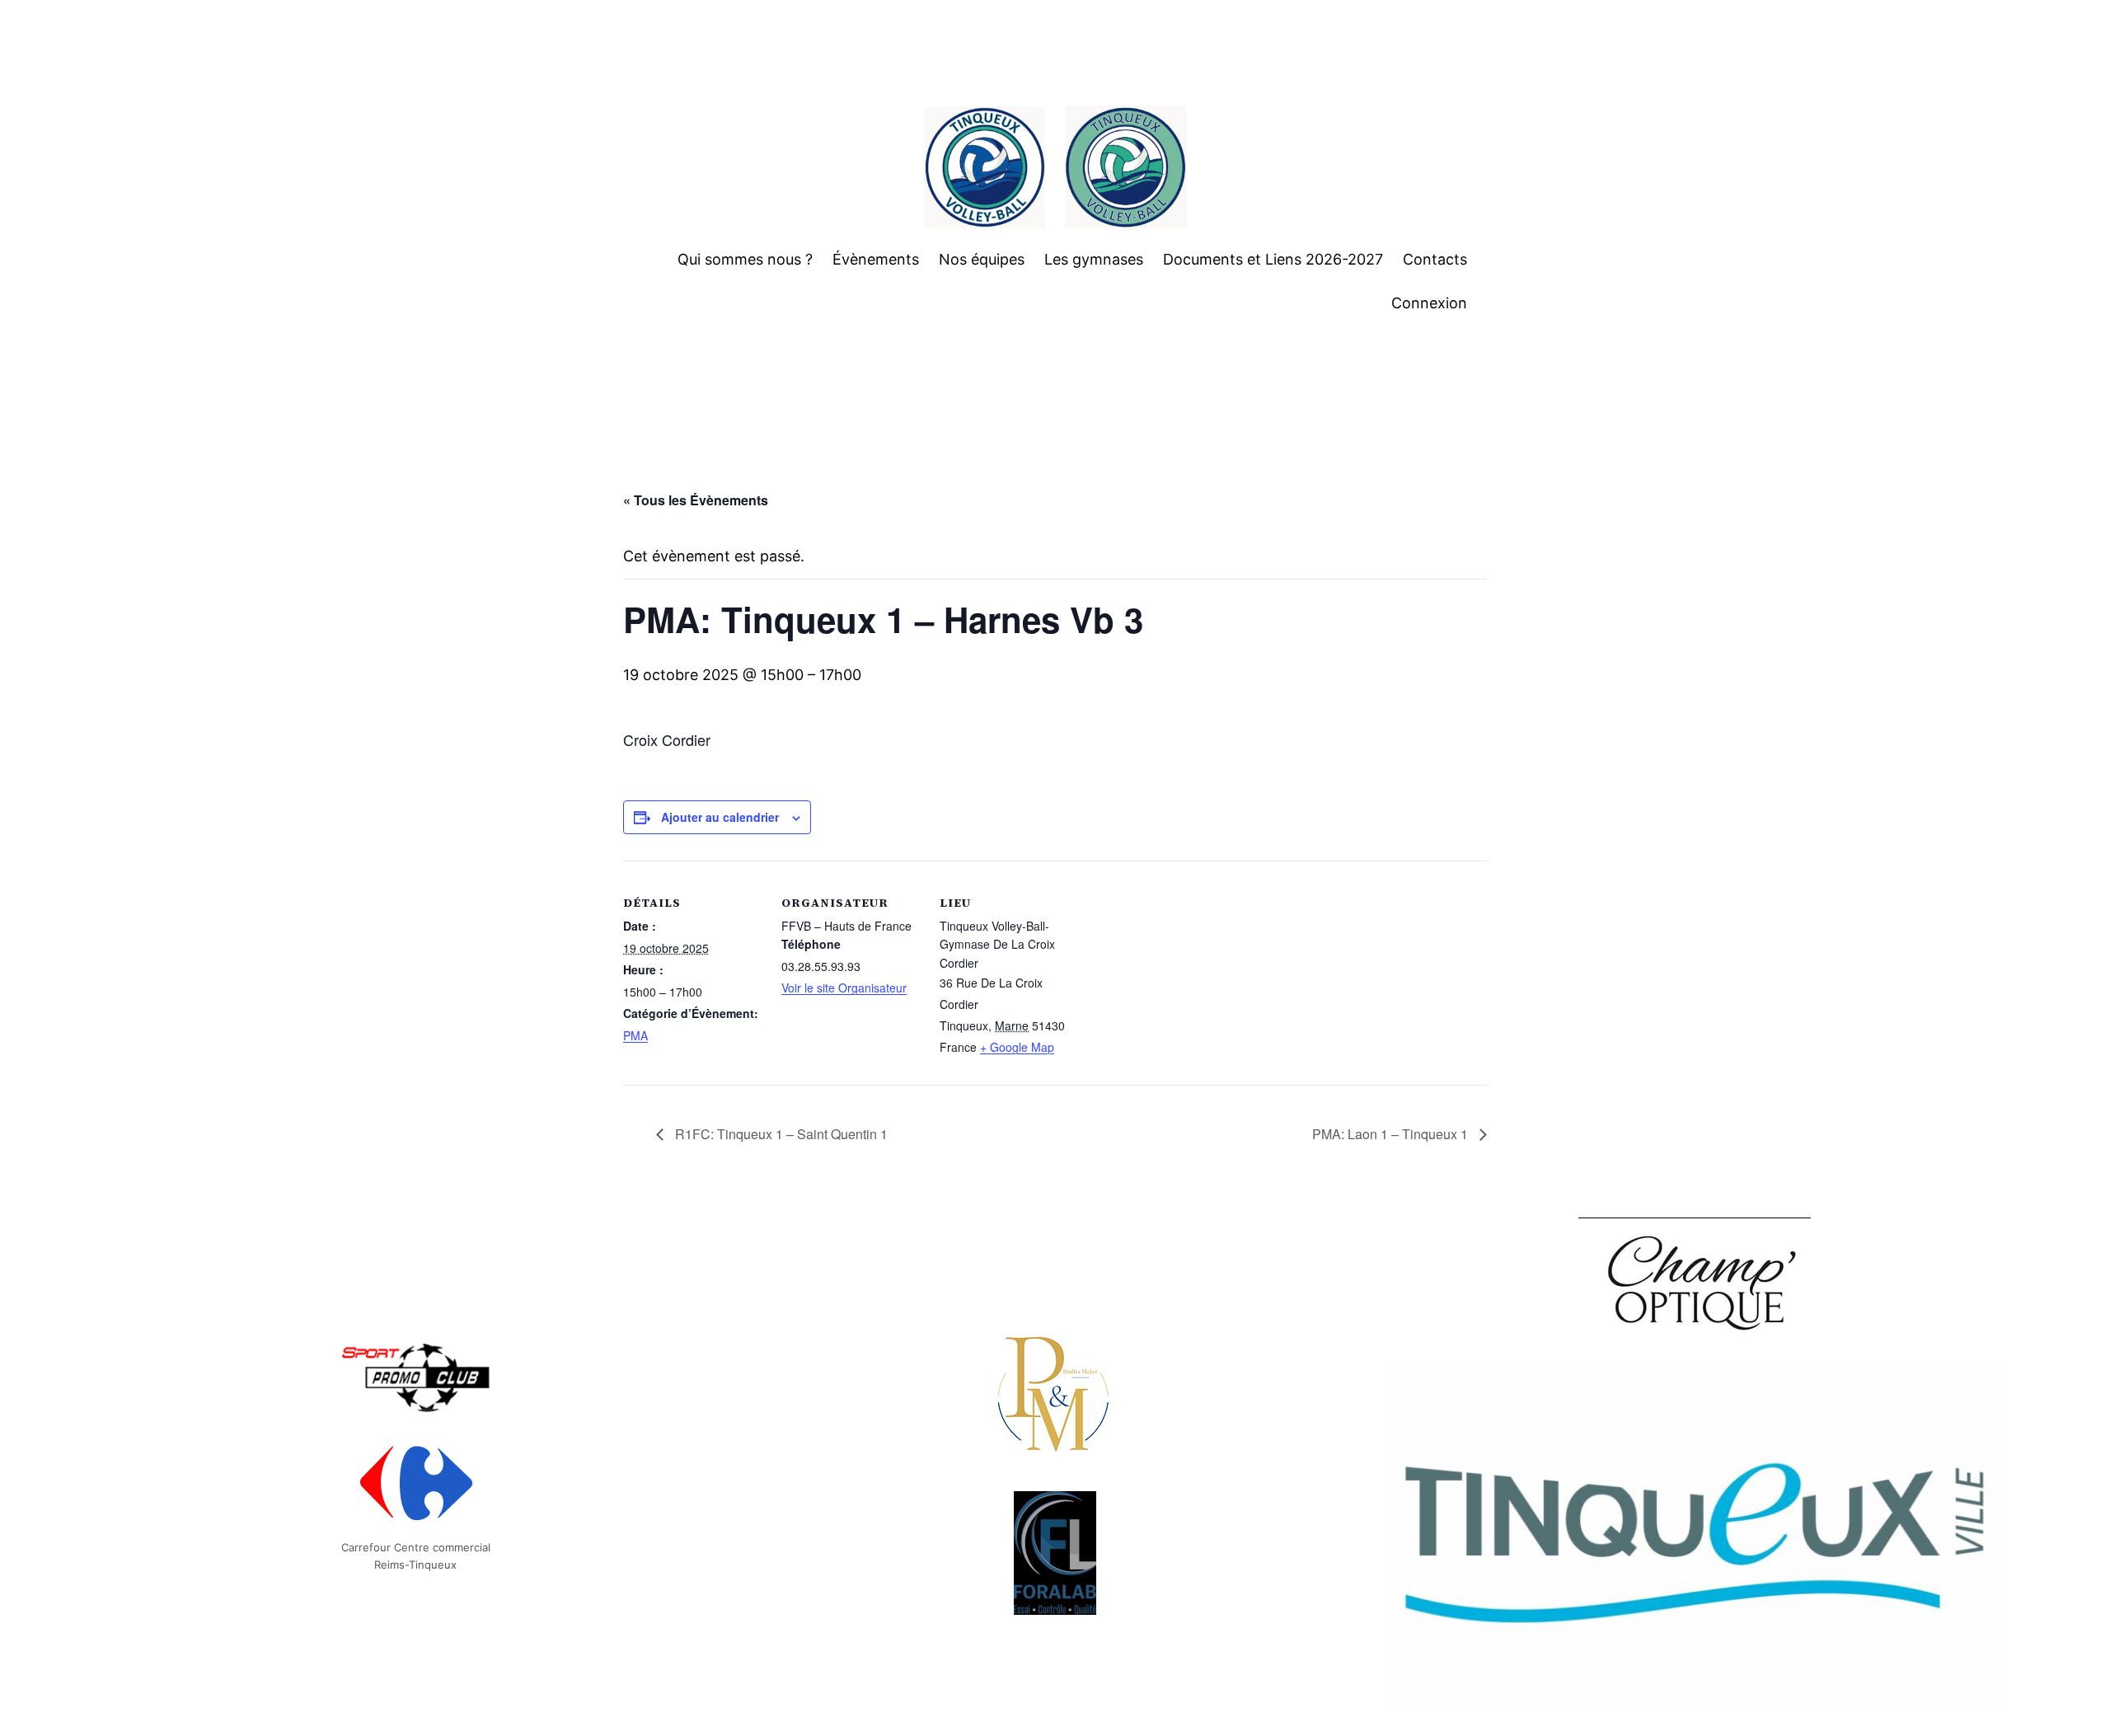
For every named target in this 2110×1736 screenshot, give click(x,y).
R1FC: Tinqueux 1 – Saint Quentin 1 (780, 1134)
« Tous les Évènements (696, 500)
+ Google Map (1017, 1047)
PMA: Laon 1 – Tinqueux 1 (1392, 1134)
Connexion (1429, 303)
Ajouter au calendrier (720, 817)
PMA (635, 1035)
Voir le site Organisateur (844, 988)
